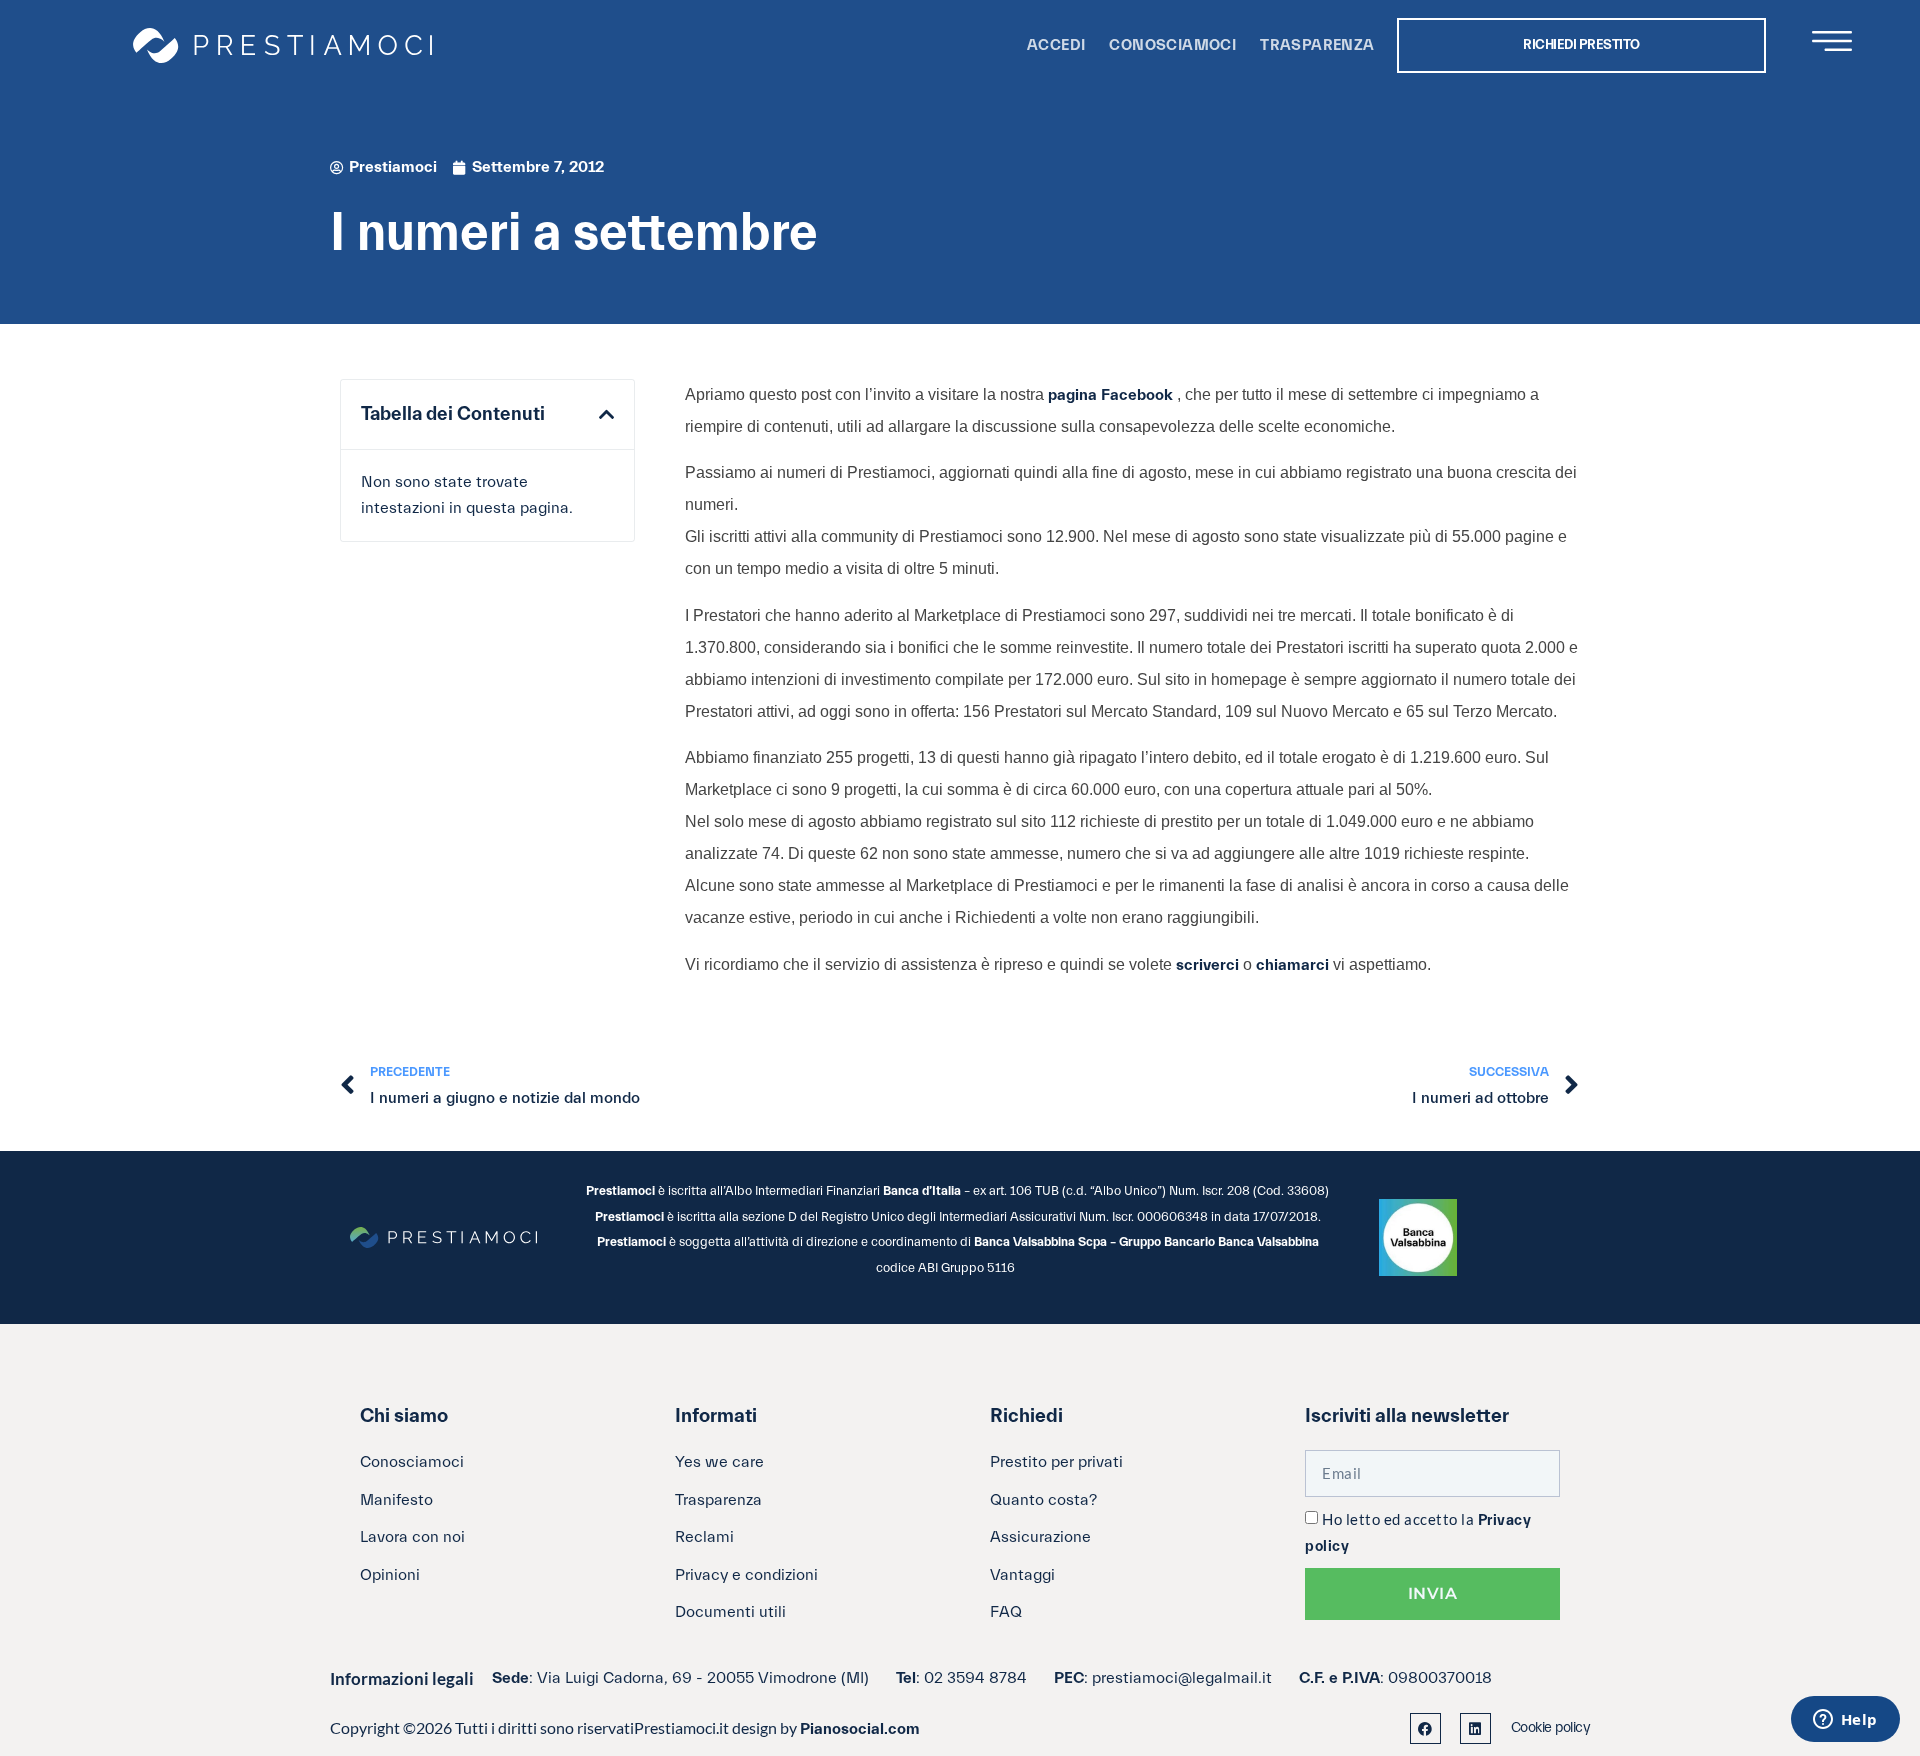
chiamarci (1294, 965)
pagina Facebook (1112, 395)
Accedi (1056, 45)
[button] (606, 415)
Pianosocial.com (860, 1729)
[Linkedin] (1475, 1728)
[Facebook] (1425, 1728)
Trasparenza (1317, 45)
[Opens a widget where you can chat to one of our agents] (1845, 1721)
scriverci (1209, 965)
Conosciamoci (1172, 45)
